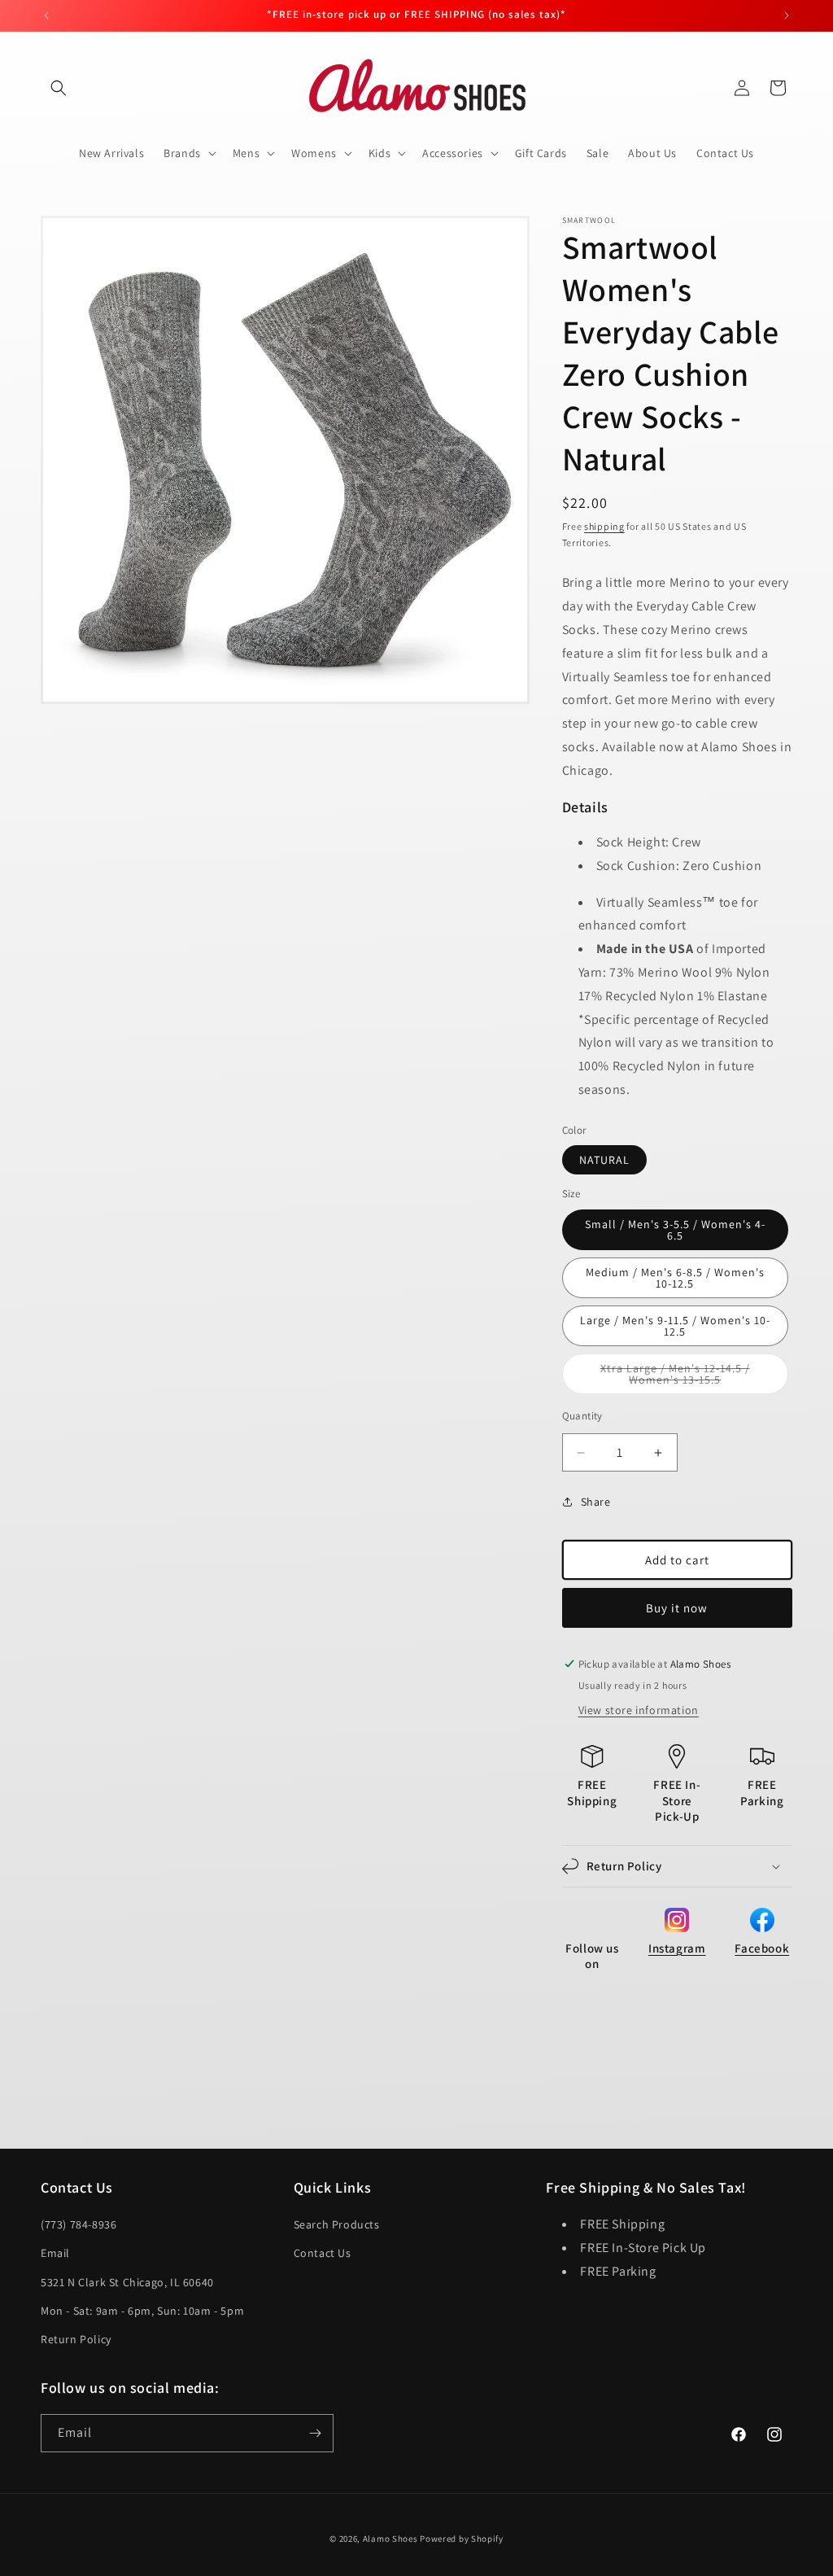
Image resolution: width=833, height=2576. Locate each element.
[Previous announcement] (46, 15)
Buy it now (677, 1608)
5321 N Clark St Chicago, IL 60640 (127, 2282)
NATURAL (604, 1160)
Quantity (582, 1416)
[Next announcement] (787, 15)
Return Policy (76, 2339)
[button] (59, 88)
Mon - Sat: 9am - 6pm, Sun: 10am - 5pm (142, 2311)
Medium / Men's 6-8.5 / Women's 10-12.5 (675, 1278)
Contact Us (323, 2253)
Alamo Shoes (390, 2539)
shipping (604, 526)
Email (55, 2253)
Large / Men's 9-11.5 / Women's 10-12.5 (675, 1326)
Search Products (337, 2224)
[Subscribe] (315, 2433)
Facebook (762, 1948)
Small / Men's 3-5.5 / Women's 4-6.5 (675, 1230)
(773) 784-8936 (79, 2224)
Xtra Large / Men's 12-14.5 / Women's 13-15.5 (693, 1378)
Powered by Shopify (462, 2539)
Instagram (677, 1948)
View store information (639, 1710)
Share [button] (596, 1502)
